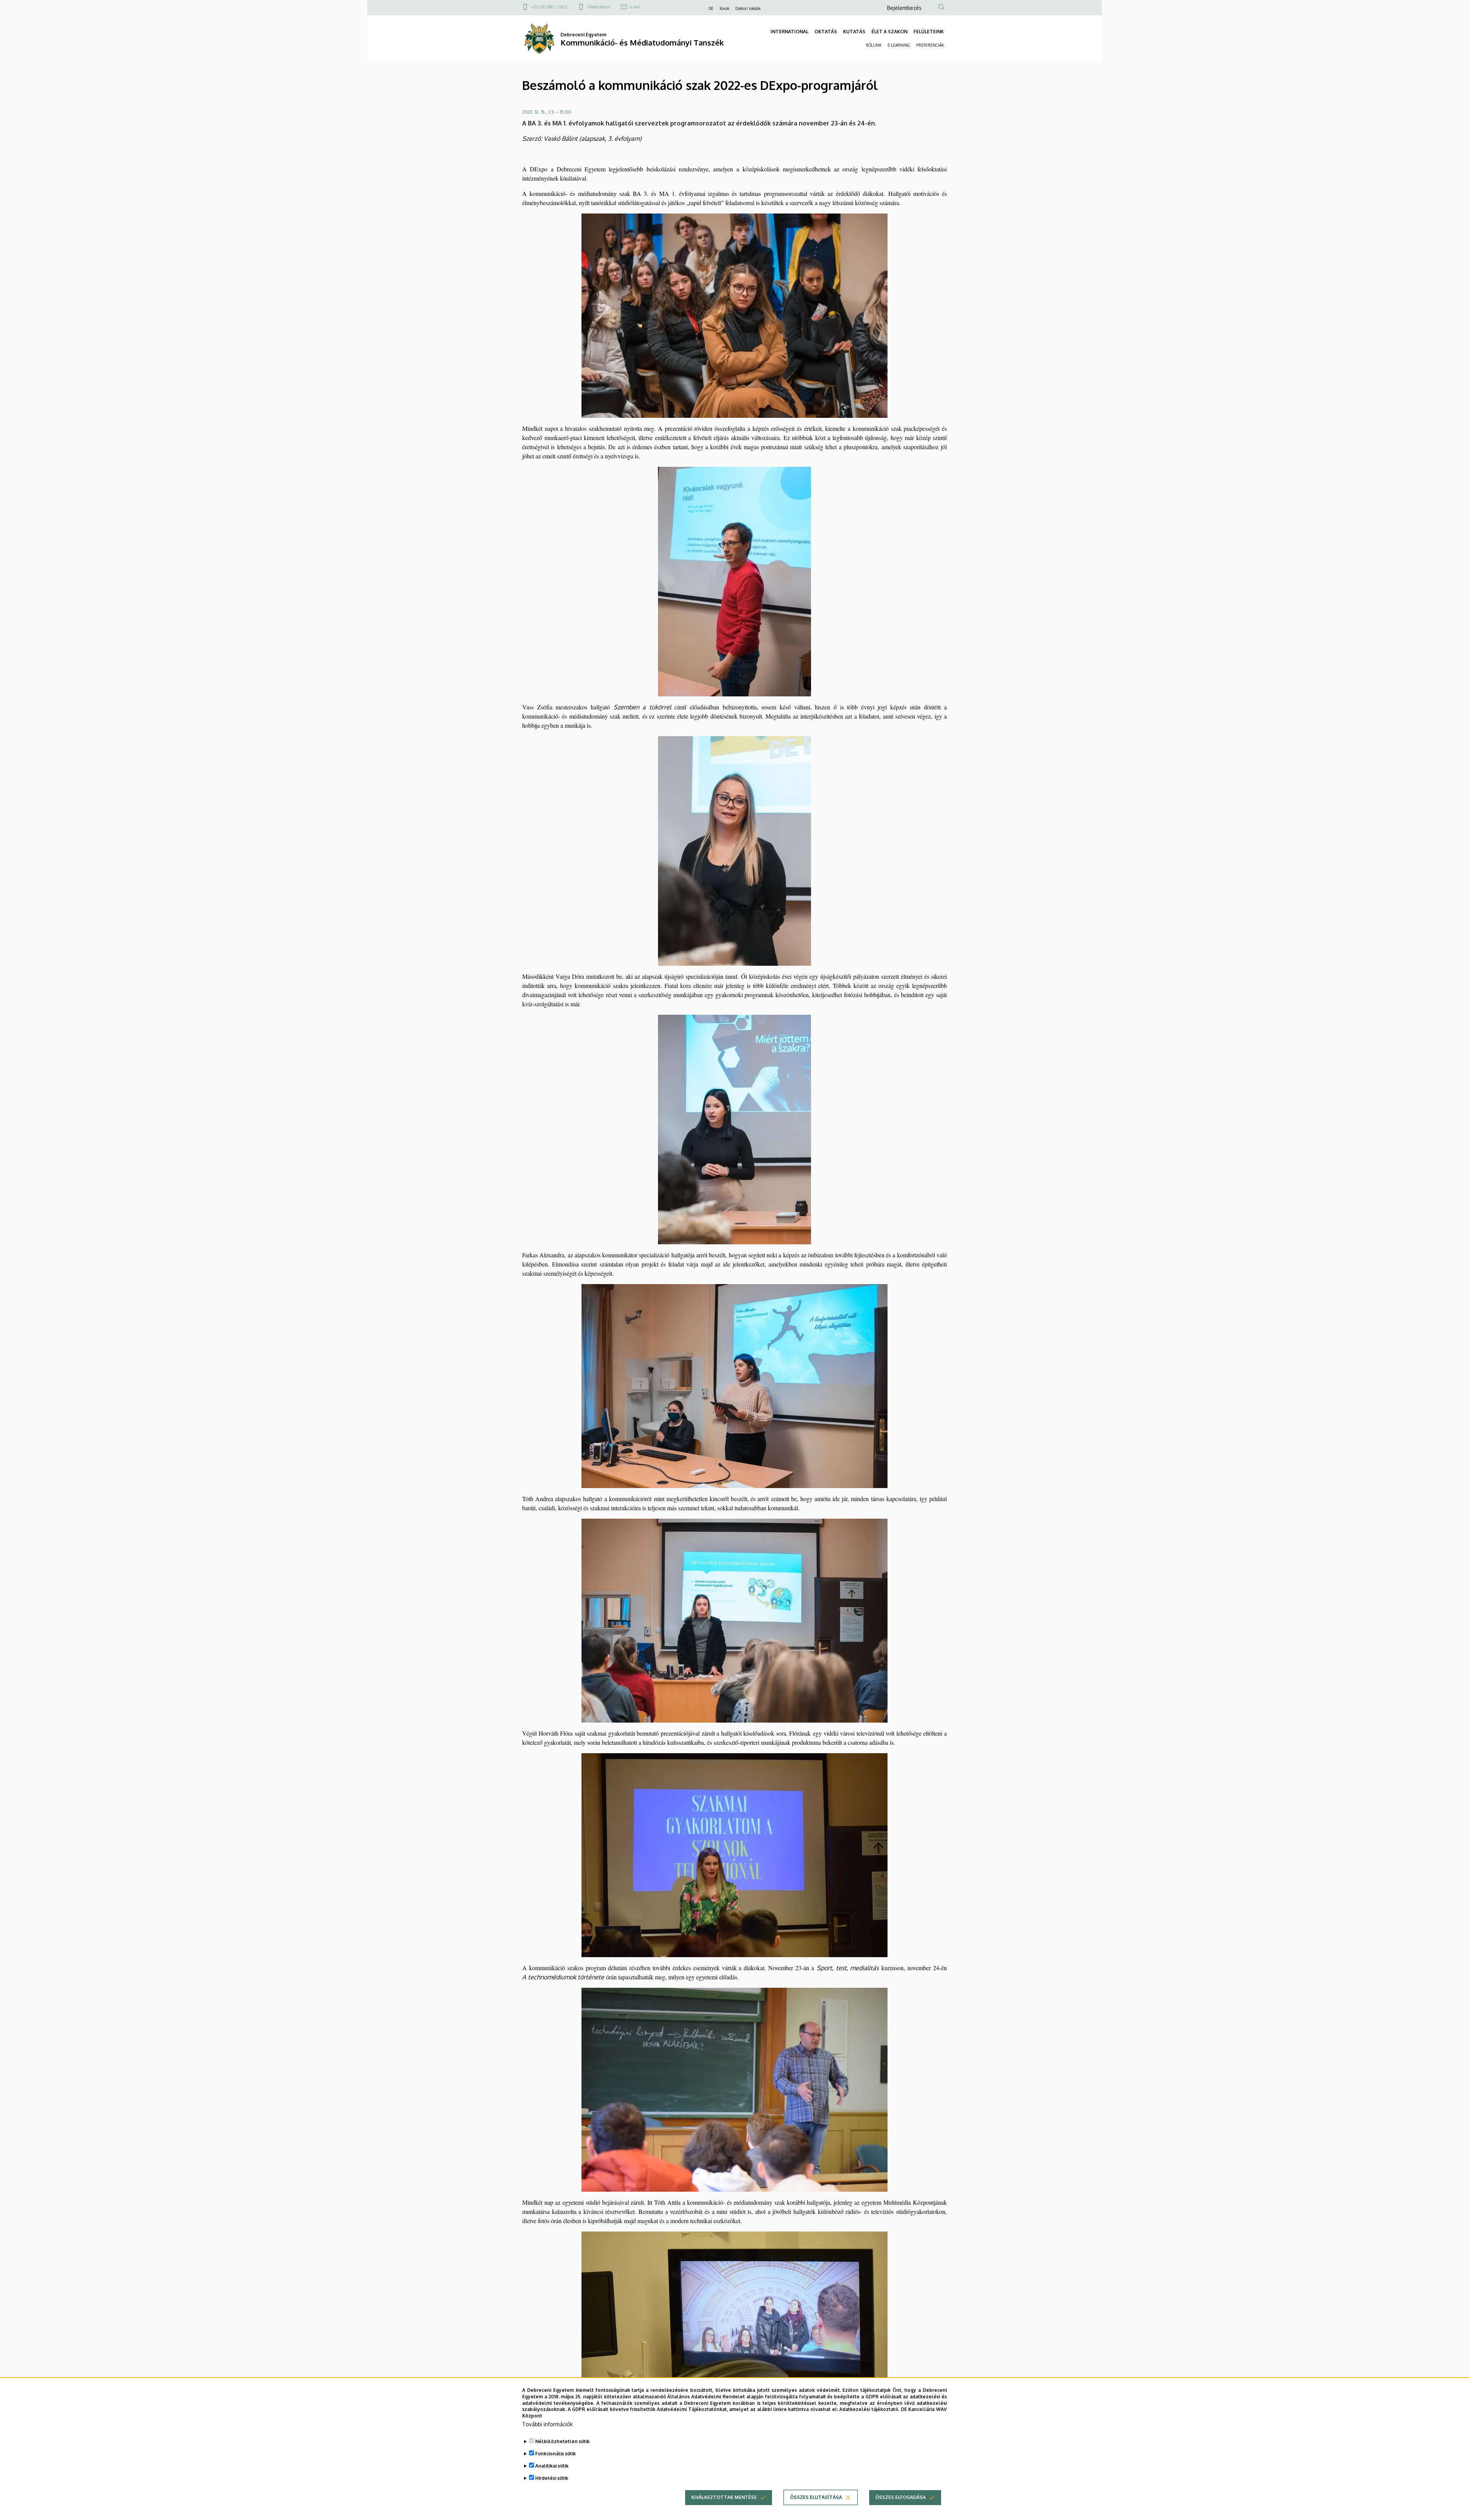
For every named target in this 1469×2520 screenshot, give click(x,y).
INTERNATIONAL (789, 32)
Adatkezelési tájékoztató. (869, 2409)
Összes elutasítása (816, 2497)
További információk (547, 2424)
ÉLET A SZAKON (889, 32)
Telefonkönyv (599, 7)
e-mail (635, 7)
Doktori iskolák (748, 8)
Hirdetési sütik (552, 2478)
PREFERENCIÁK (930, 45)
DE (711, 8)
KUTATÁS (854, 32)
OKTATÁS (826, 32)
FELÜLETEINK (929, 32)
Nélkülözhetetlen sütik (562, 2441)
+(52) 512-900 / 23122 (549, 7)
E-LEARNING (899, 45)
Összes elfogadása (901, 2497)
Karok (724, 8)
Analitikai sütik (552, 2466)
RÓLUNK (874, 45)
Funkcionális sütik (555, 2454)
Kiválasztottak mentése (724, 2497)
